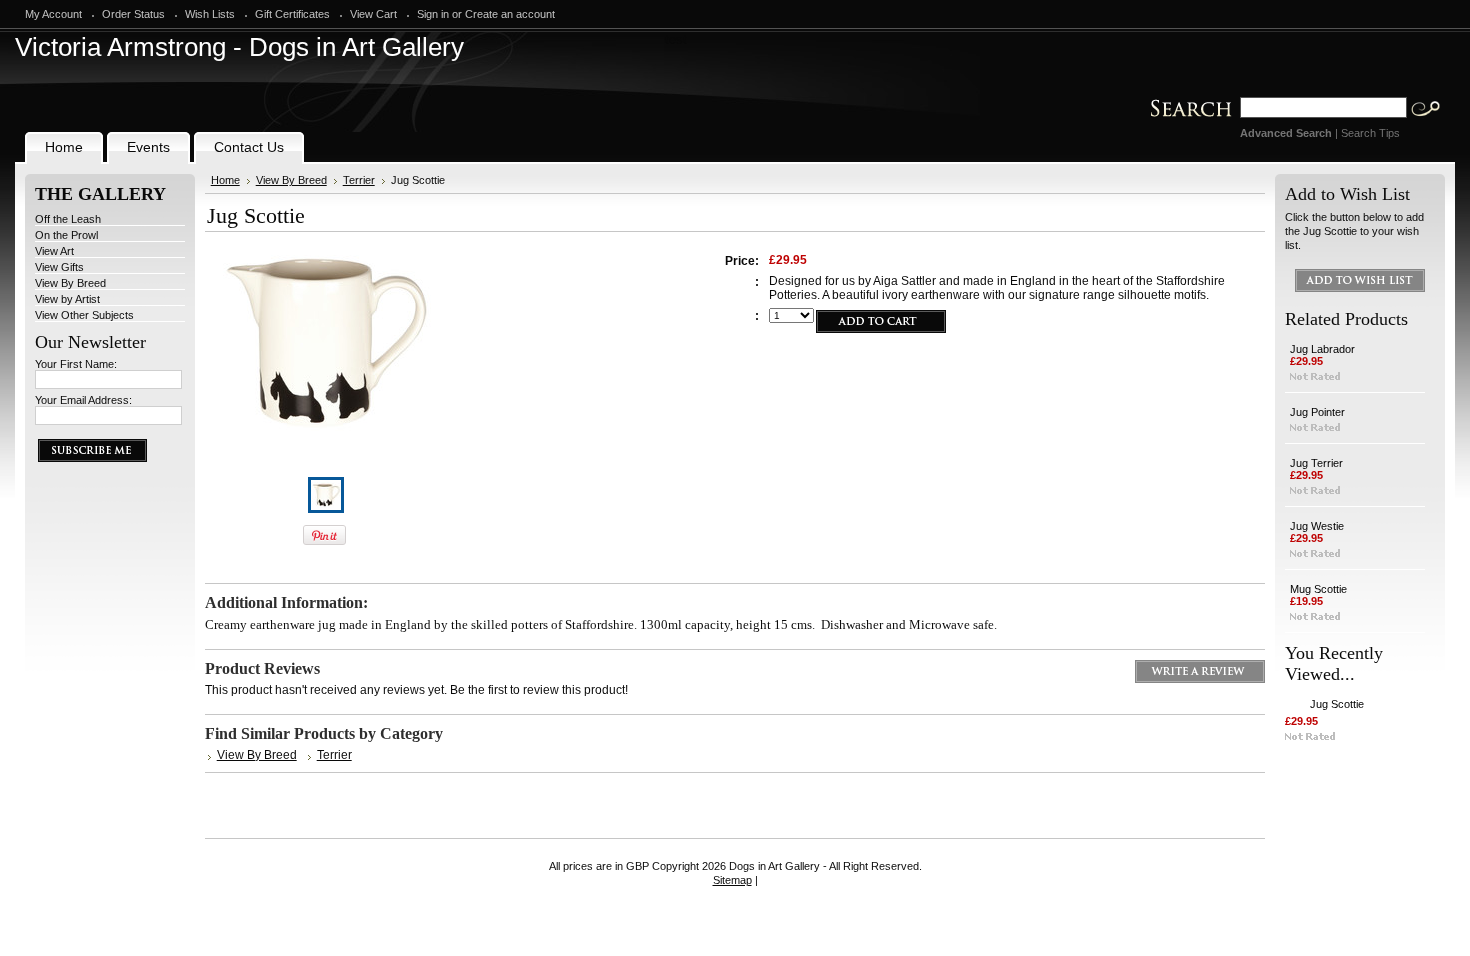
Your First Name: (76, 364)
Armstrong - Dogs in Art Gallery (239, 47)
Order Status (133, 14)
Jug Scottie (1337, 704)
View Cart (373, 14)
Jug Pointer (1317, 412)
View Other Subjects (84, 315)
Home (225, 180)
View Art (54, 251)
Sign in (433, 14)
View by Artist (67, 299)
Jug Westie (1317, 526)
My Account (53, 14)
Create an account (510, 14)
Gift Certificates (292, 14)
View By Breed (70, 283)
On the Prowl (66, 235)
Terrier (359, 180)
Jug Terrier (1316, 463)
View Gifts (59, 267)
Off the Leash (68, 219)
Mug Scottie (1318, 589)
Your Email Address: (83, 400)
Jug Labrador (1322, 349)
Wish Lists (210, 14)
